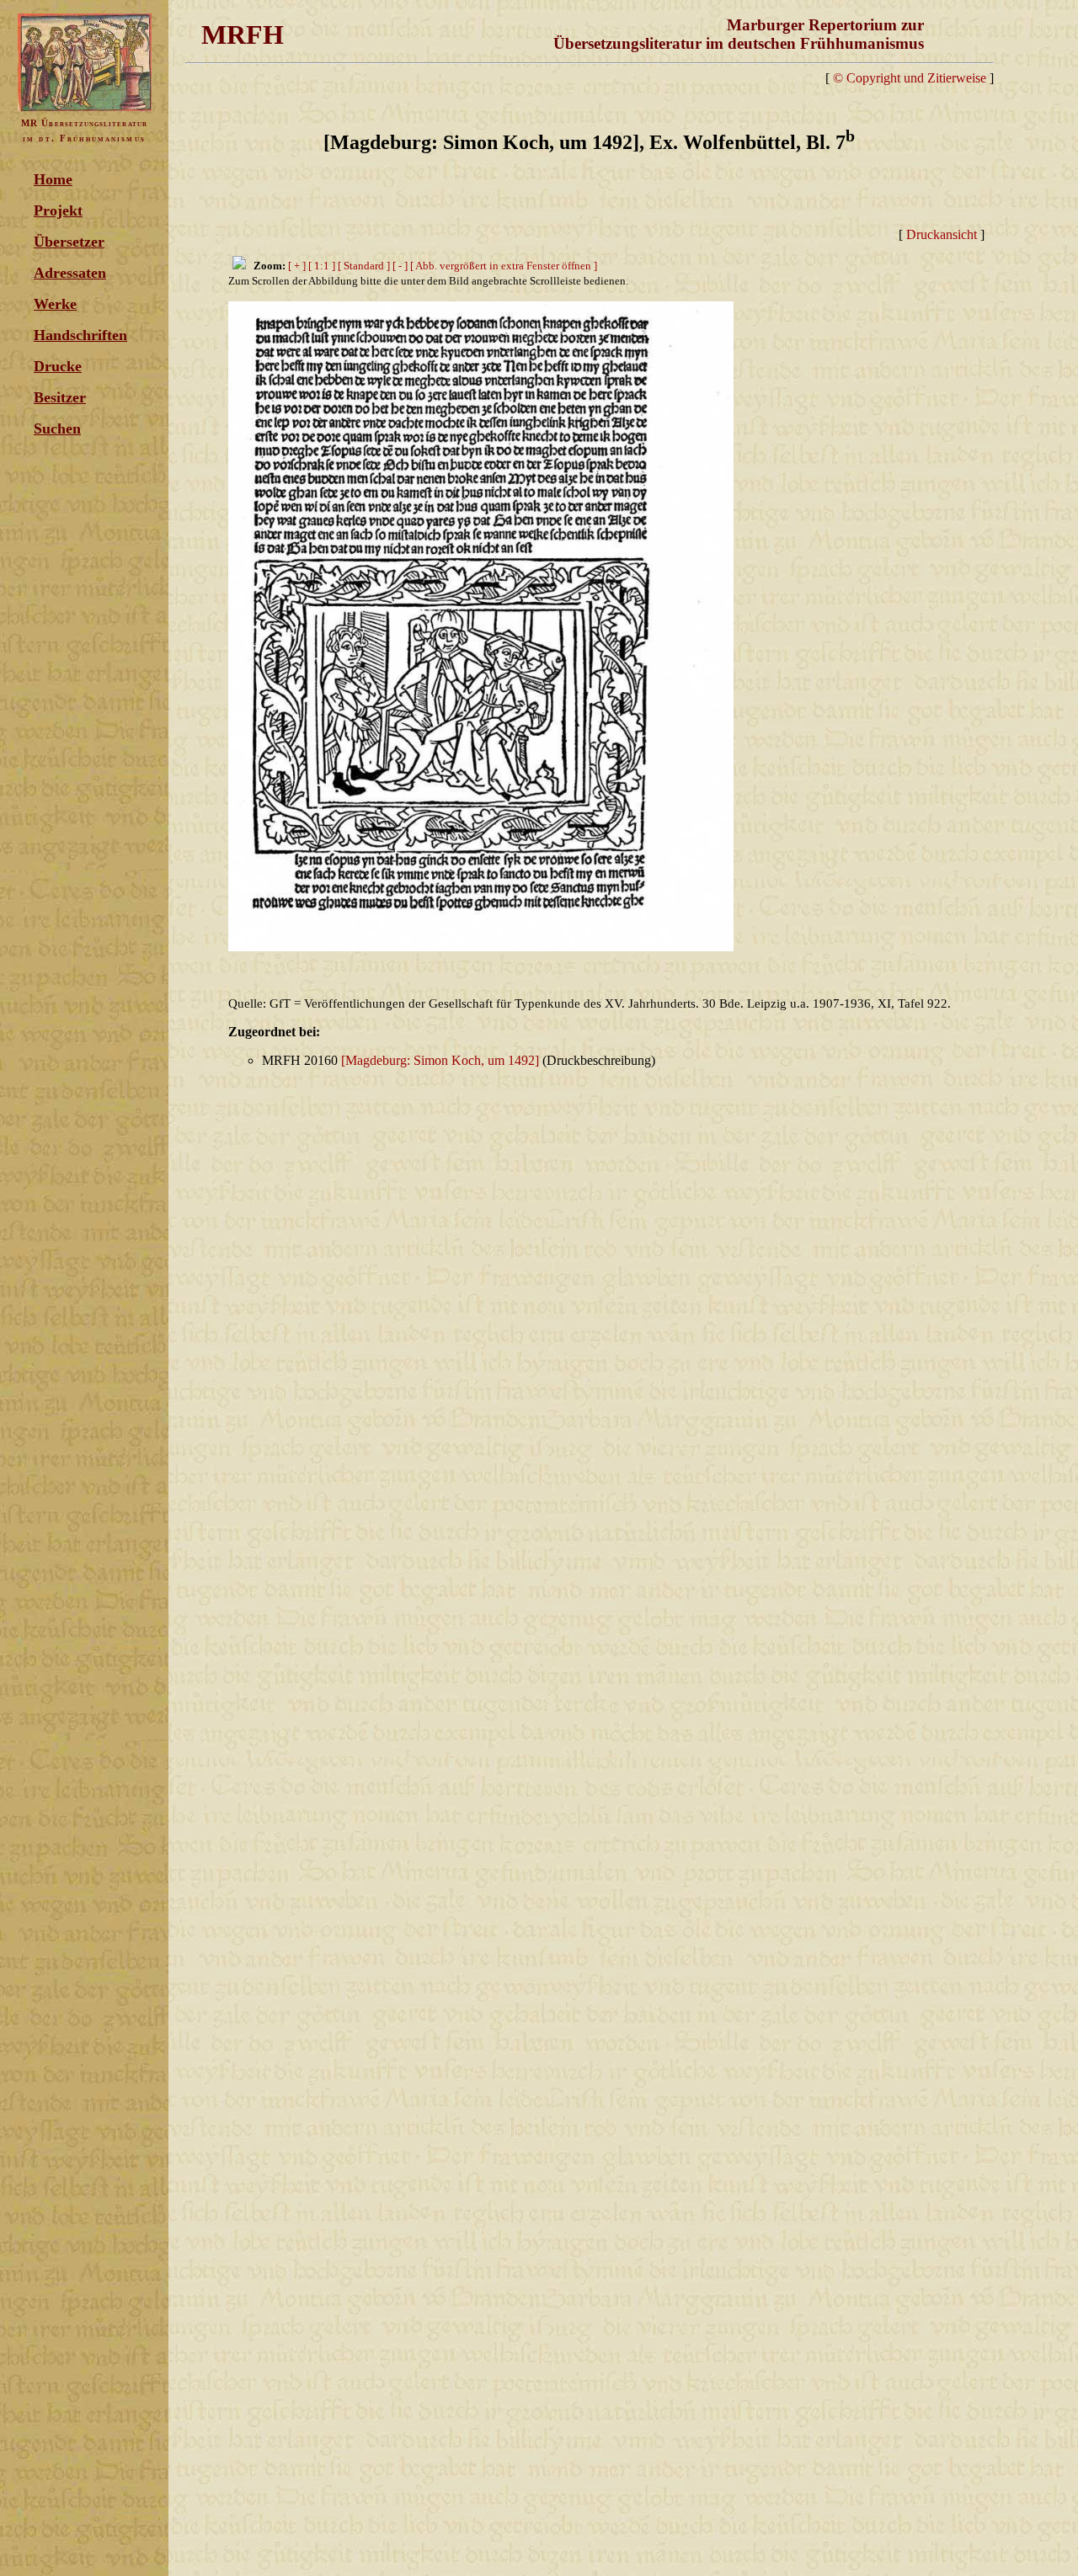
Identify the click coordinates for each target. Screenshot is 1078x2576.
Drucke (58, 366)
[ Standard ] (364, 266)
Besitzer (60, 397)
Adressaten (70, 273)
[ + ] (297, 266)
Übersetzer (69, 242)
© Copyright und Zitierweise (910, 78)
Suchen (57, 428)
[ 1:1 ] (322, 266)
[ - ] (400, 266)
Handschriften (80, 335)
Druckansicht (942, 234)
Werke (55, 304)
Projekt (58, 210)
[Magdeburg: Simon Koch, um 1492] (440, 1060)
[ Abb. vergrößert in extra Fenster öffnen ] (504, 266)
